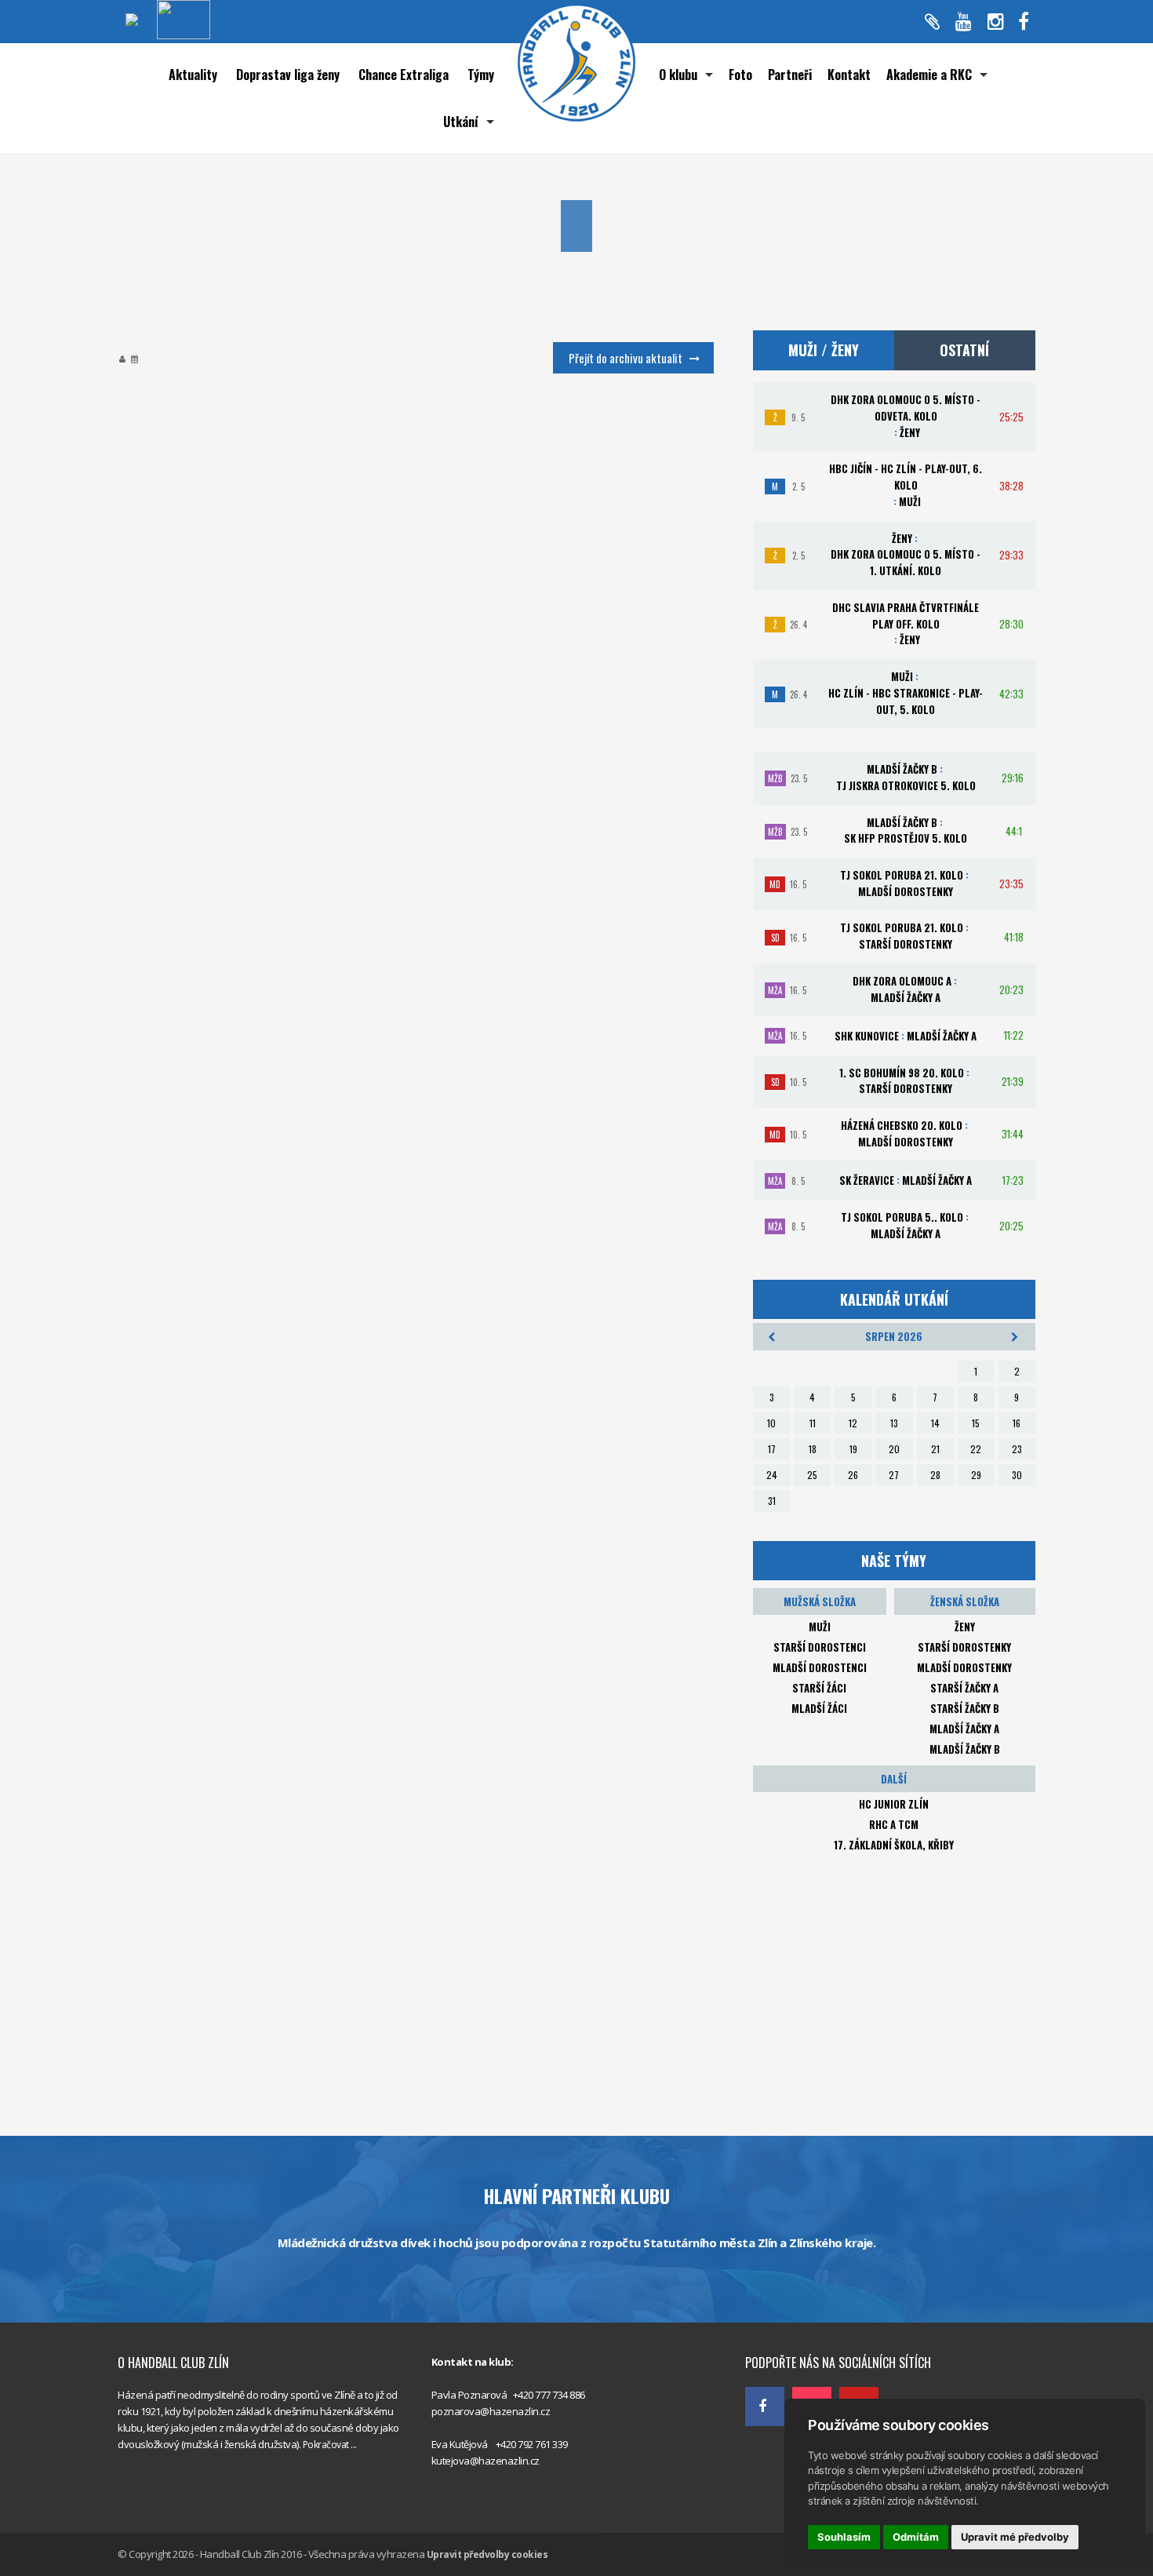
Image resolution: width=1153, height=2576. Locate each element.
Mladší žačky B (965, 1749)
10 (771, 1423)
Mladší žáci (819, 1708)
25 (812, 1475)
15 (976, 1423)
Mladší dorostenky (964, 1667)
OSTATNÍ (964, 350)
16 (1017, 1423)
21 (935, 1449)
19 (853, 1449)
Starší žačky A (964, 1688)
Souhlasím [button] (844, 2537)
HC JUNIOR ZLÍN (894, 1804)
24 (772, 1475)
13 (894, 1423)
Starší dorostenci (820, 1647)
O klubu (678, 75)
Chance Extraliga (404, 75)
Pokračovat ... (330, 2445)
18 (813, 1449)
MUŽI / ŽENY (824, 350)
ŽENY (965, 1627)
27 (894, 1475)
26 (853, 1475)
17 (772, 1449)
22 (976, 1449)
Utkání (461, 122)
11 (813, 1423)
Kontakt (849, 75)
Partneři (790, 75)
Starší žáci (819, 1688)
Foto (740, 75)
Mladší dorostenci (820, 1667)
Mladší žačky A (964, 1729)
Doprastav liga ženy (288, 75)
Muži (820, 1627)
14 (935, 1423)
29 (976, 1475)
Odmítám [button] (916, 2537)
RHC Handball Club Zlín (796, 2328)
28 (935, 1475)
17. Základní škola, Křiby (894, 1845)
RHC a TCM (894, 1824)
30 (1017, 1475)
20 (894, 1449)
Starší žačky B (965, 1708)
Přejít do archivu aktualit (626, 358)
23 (1017, 1449)
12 (853, 1423)
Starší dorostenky (964, 1647)
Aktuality (193, 75)
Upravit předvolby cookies (487, 2554)
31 (772, 1501)
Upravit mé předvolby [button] (1015, 2537)
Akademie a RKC (929, 75)
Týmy (481, 75)
